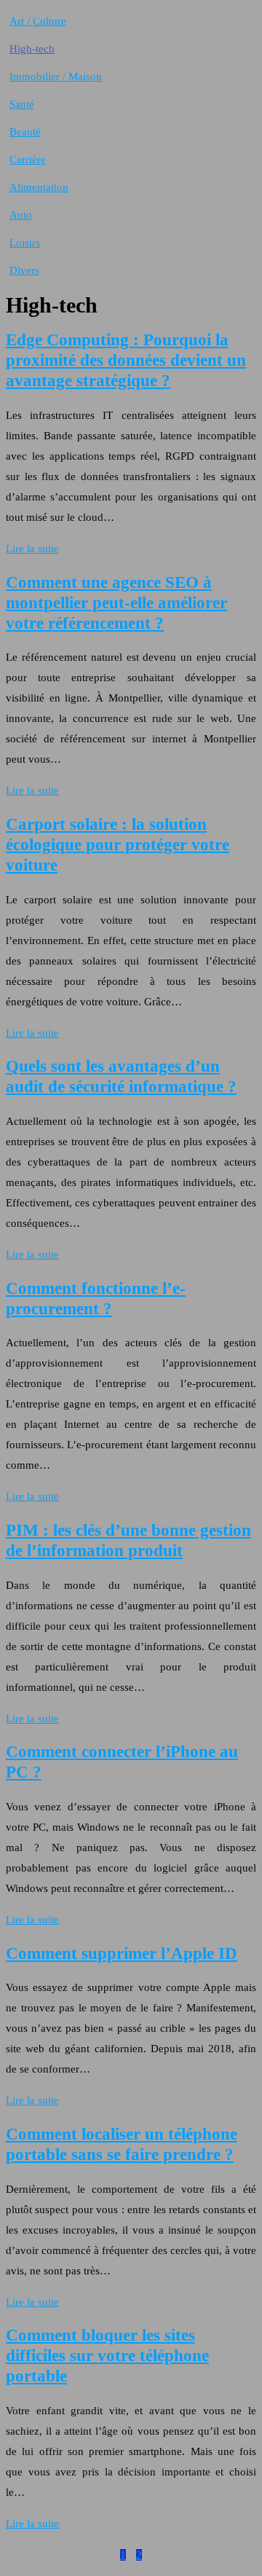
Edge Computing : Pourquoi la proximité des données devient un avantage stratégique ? (126, 360)
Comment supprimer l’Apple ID (122, 1953)
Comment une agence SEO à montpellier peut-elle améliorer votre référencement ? (116, 603)
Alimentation (39, 187)
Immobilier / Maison (56, 76)
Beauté (25, 132)
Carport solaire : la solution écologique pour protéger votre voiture (118, 845)
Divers (24, 270)
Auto (21, 215)
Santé (22, 104)
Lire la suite (32, 549)
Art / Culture (38, 21)
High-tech (32, 49)
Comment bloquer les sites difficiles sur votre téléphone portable (107, 2356)
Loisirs (25, 243)
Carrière (28, 160)
